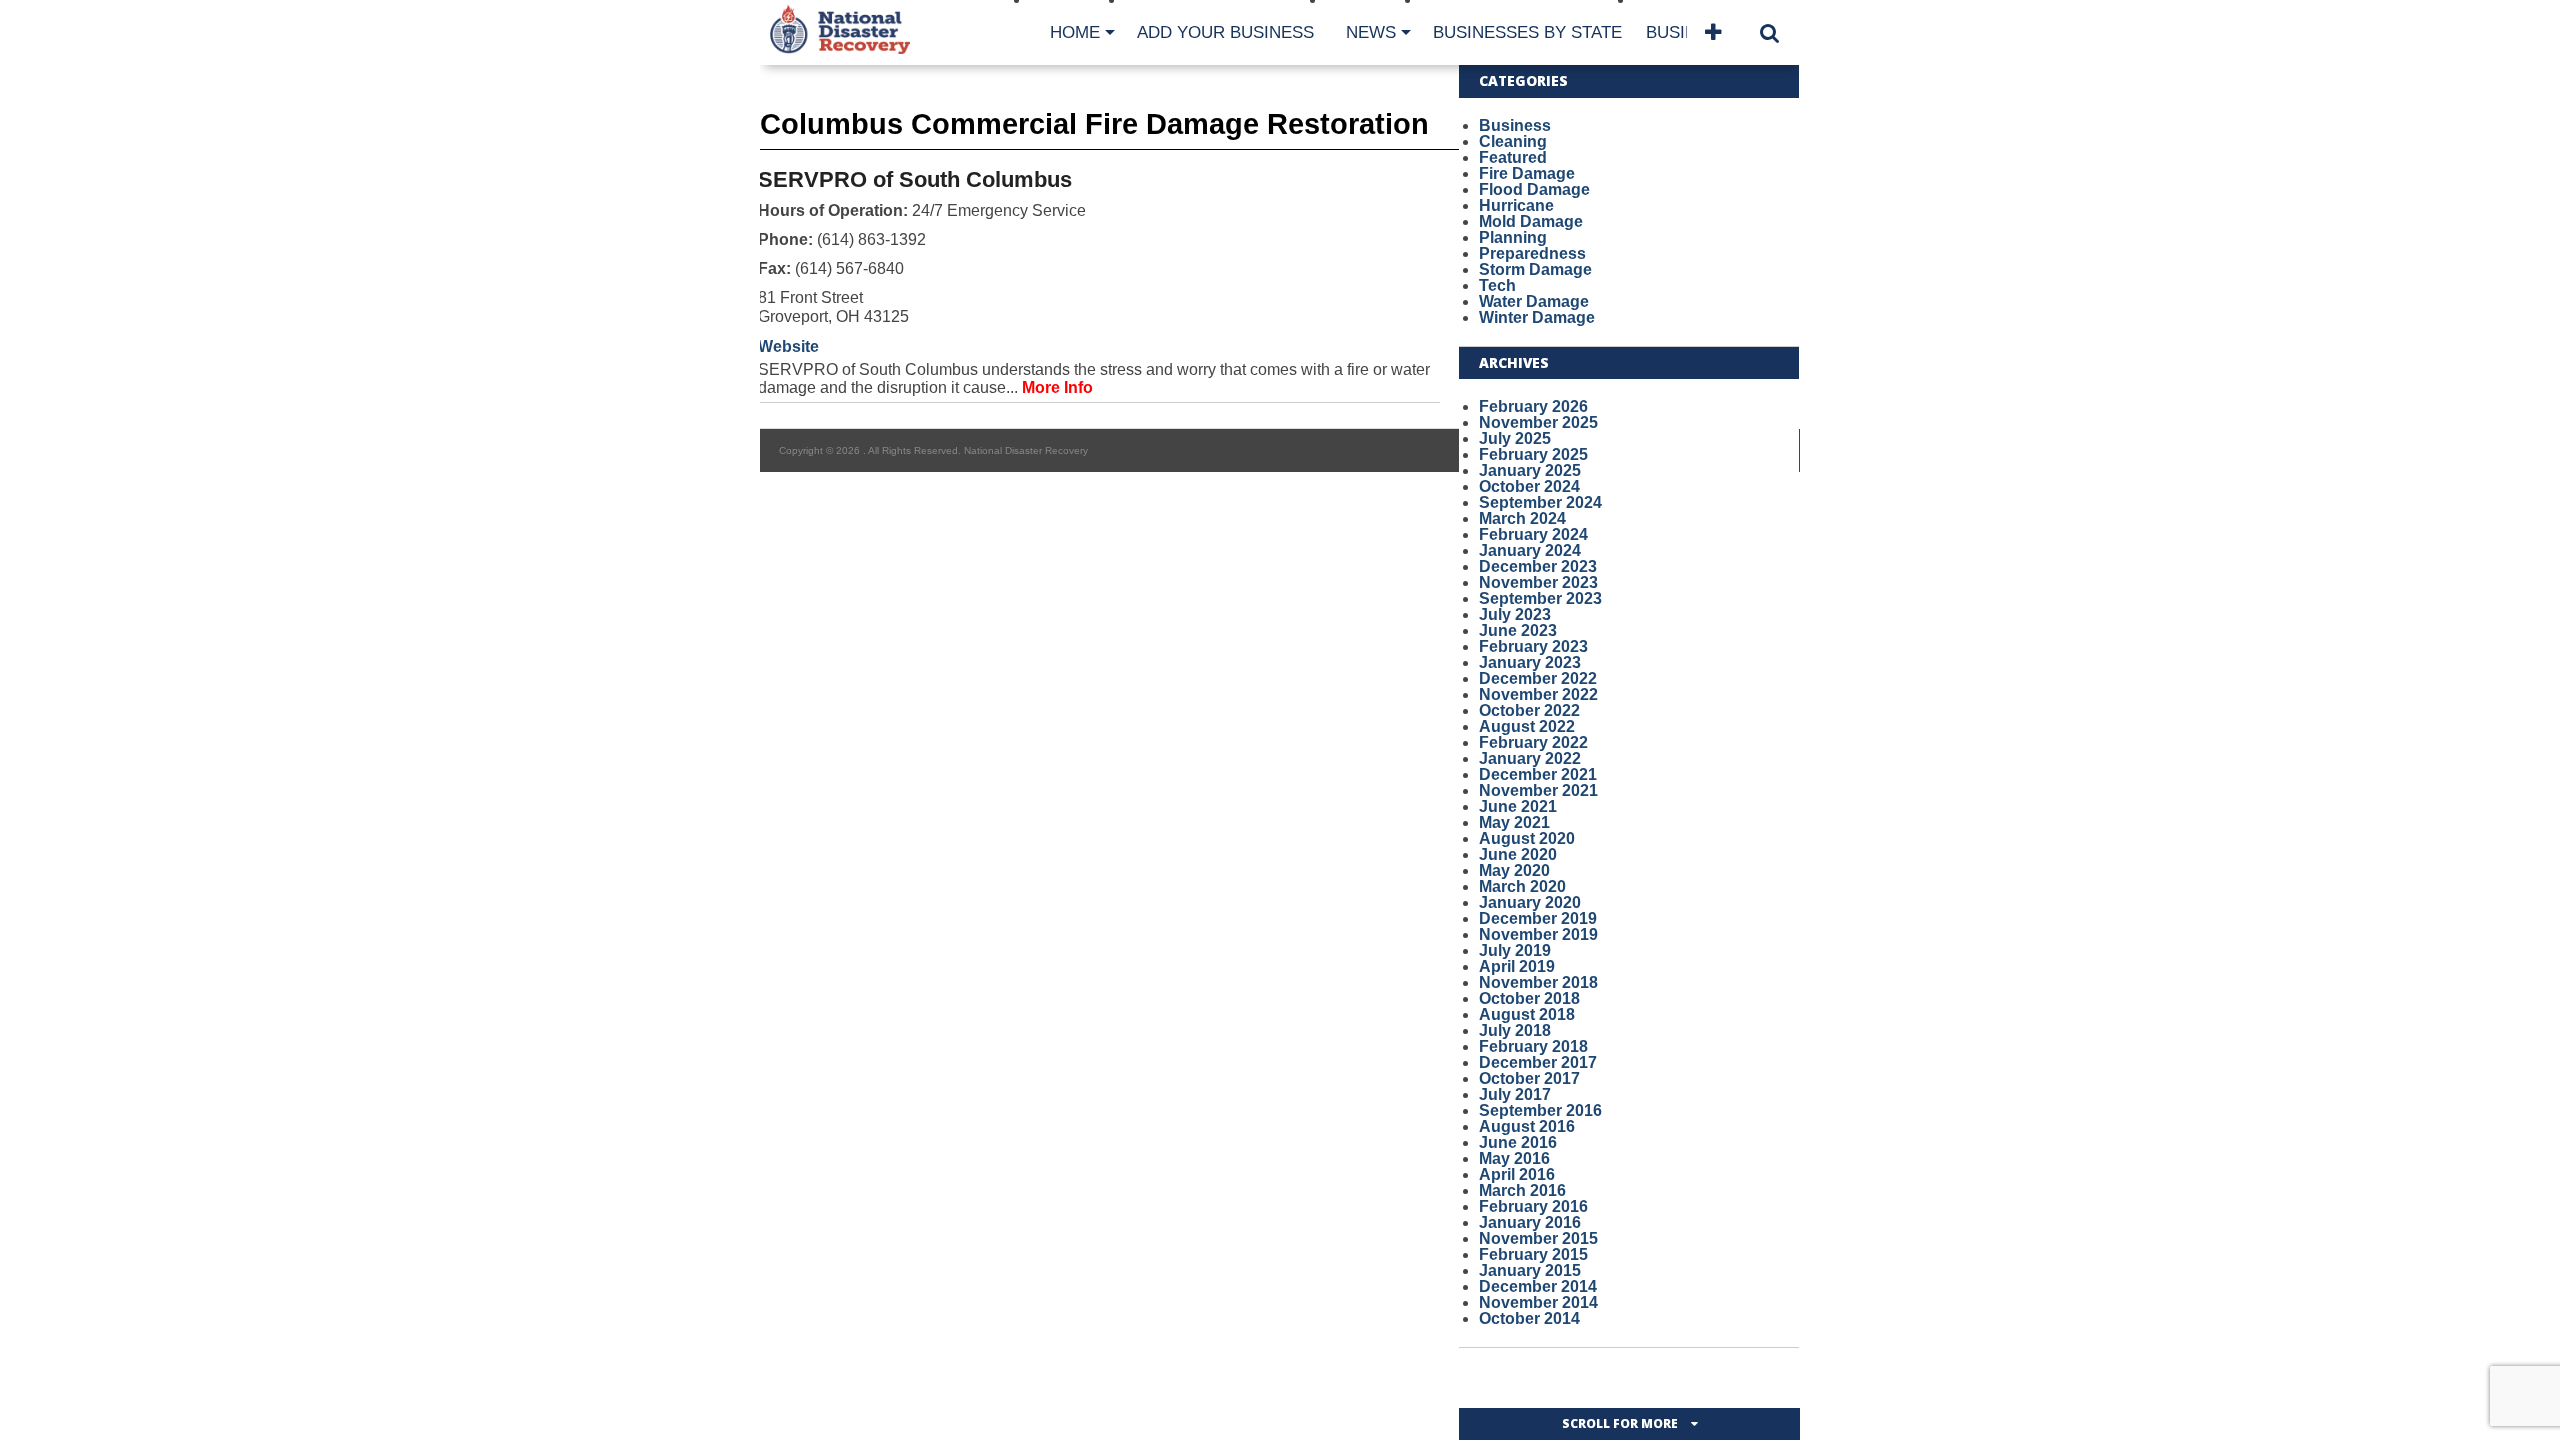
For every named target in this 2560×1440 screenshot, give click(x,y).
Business (1515, 125)
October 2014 (1529, 1318)
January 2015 (1530, 1270)
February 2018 (1533, 1046)
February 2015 (1533, 1254)
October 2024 (1529, 486)
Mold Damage (1531, 221)
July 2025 (1515, 438)
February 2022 (1533, 742)
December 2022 (1538, 678)
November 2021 (1538, 790)
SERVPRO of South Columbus (915, 179)
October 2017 (1529, 1078)
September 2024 (1540, 502)
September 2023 (1540, 598)
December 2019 (1538, 918)
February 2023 (1533, 646)
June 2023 (1518, 630)
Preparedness (1532, 253)
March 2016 (1522, 1190)
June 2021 (1518, 806)
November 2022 (1538, 694)
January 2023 (1530, 662)
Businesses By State (1527, 32)
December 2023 (1538, 566)
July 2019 (1515, 950)
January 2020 (1530, 902)
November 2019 (1538, 934)
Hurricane (1516, 205)
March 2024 (1522, 518)
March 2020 (1522, 886)
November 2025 (1538, 422)
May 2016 (1514, 1158)
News (1371, 32)
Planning (1513, 237)
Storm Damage (1535, 269)
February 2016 (1533, 1206)
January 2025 (1530, 470)
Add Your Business (1225, 32)
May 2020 (1514, 870)
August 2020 (1527, 838)
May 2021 (1514, 822)
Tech (1497, 285)
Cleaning (1513, 141)
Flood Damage (1534, 189)
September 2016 (1540, 1110)
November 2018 (1538, 982)
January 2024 (1530, 550)
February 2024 (1533, 534)
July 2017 (1515, 1094)
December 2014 (1538, 1286)
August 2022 (1527, 726)
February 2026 (1533, 406)
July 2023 (1515, 614)
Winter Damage (1537, 317)
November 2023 (1538, 582)
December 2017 (1538, 1062)
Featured (1513, 157)
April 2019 (1517, 966)
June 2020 (1518, 854)
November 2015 (1538, 1238)
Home (1075, 32)
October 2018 (1529, 998)
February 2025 (1533, 454)
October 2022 (1529, 710)
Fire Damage (1527, 173)
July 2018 (1515, 1030)
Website (788, 346)
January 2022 (1530, 758)
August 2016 (1527, 1126)
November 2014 (1538, 1302)
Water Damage (1534, 301)
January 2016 (1530, 1222)
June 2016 (1518, 1142)
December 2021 (1538, 774)
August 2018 (1527, 1014)
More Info (1057, 387)
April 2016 (1517, 1174)
